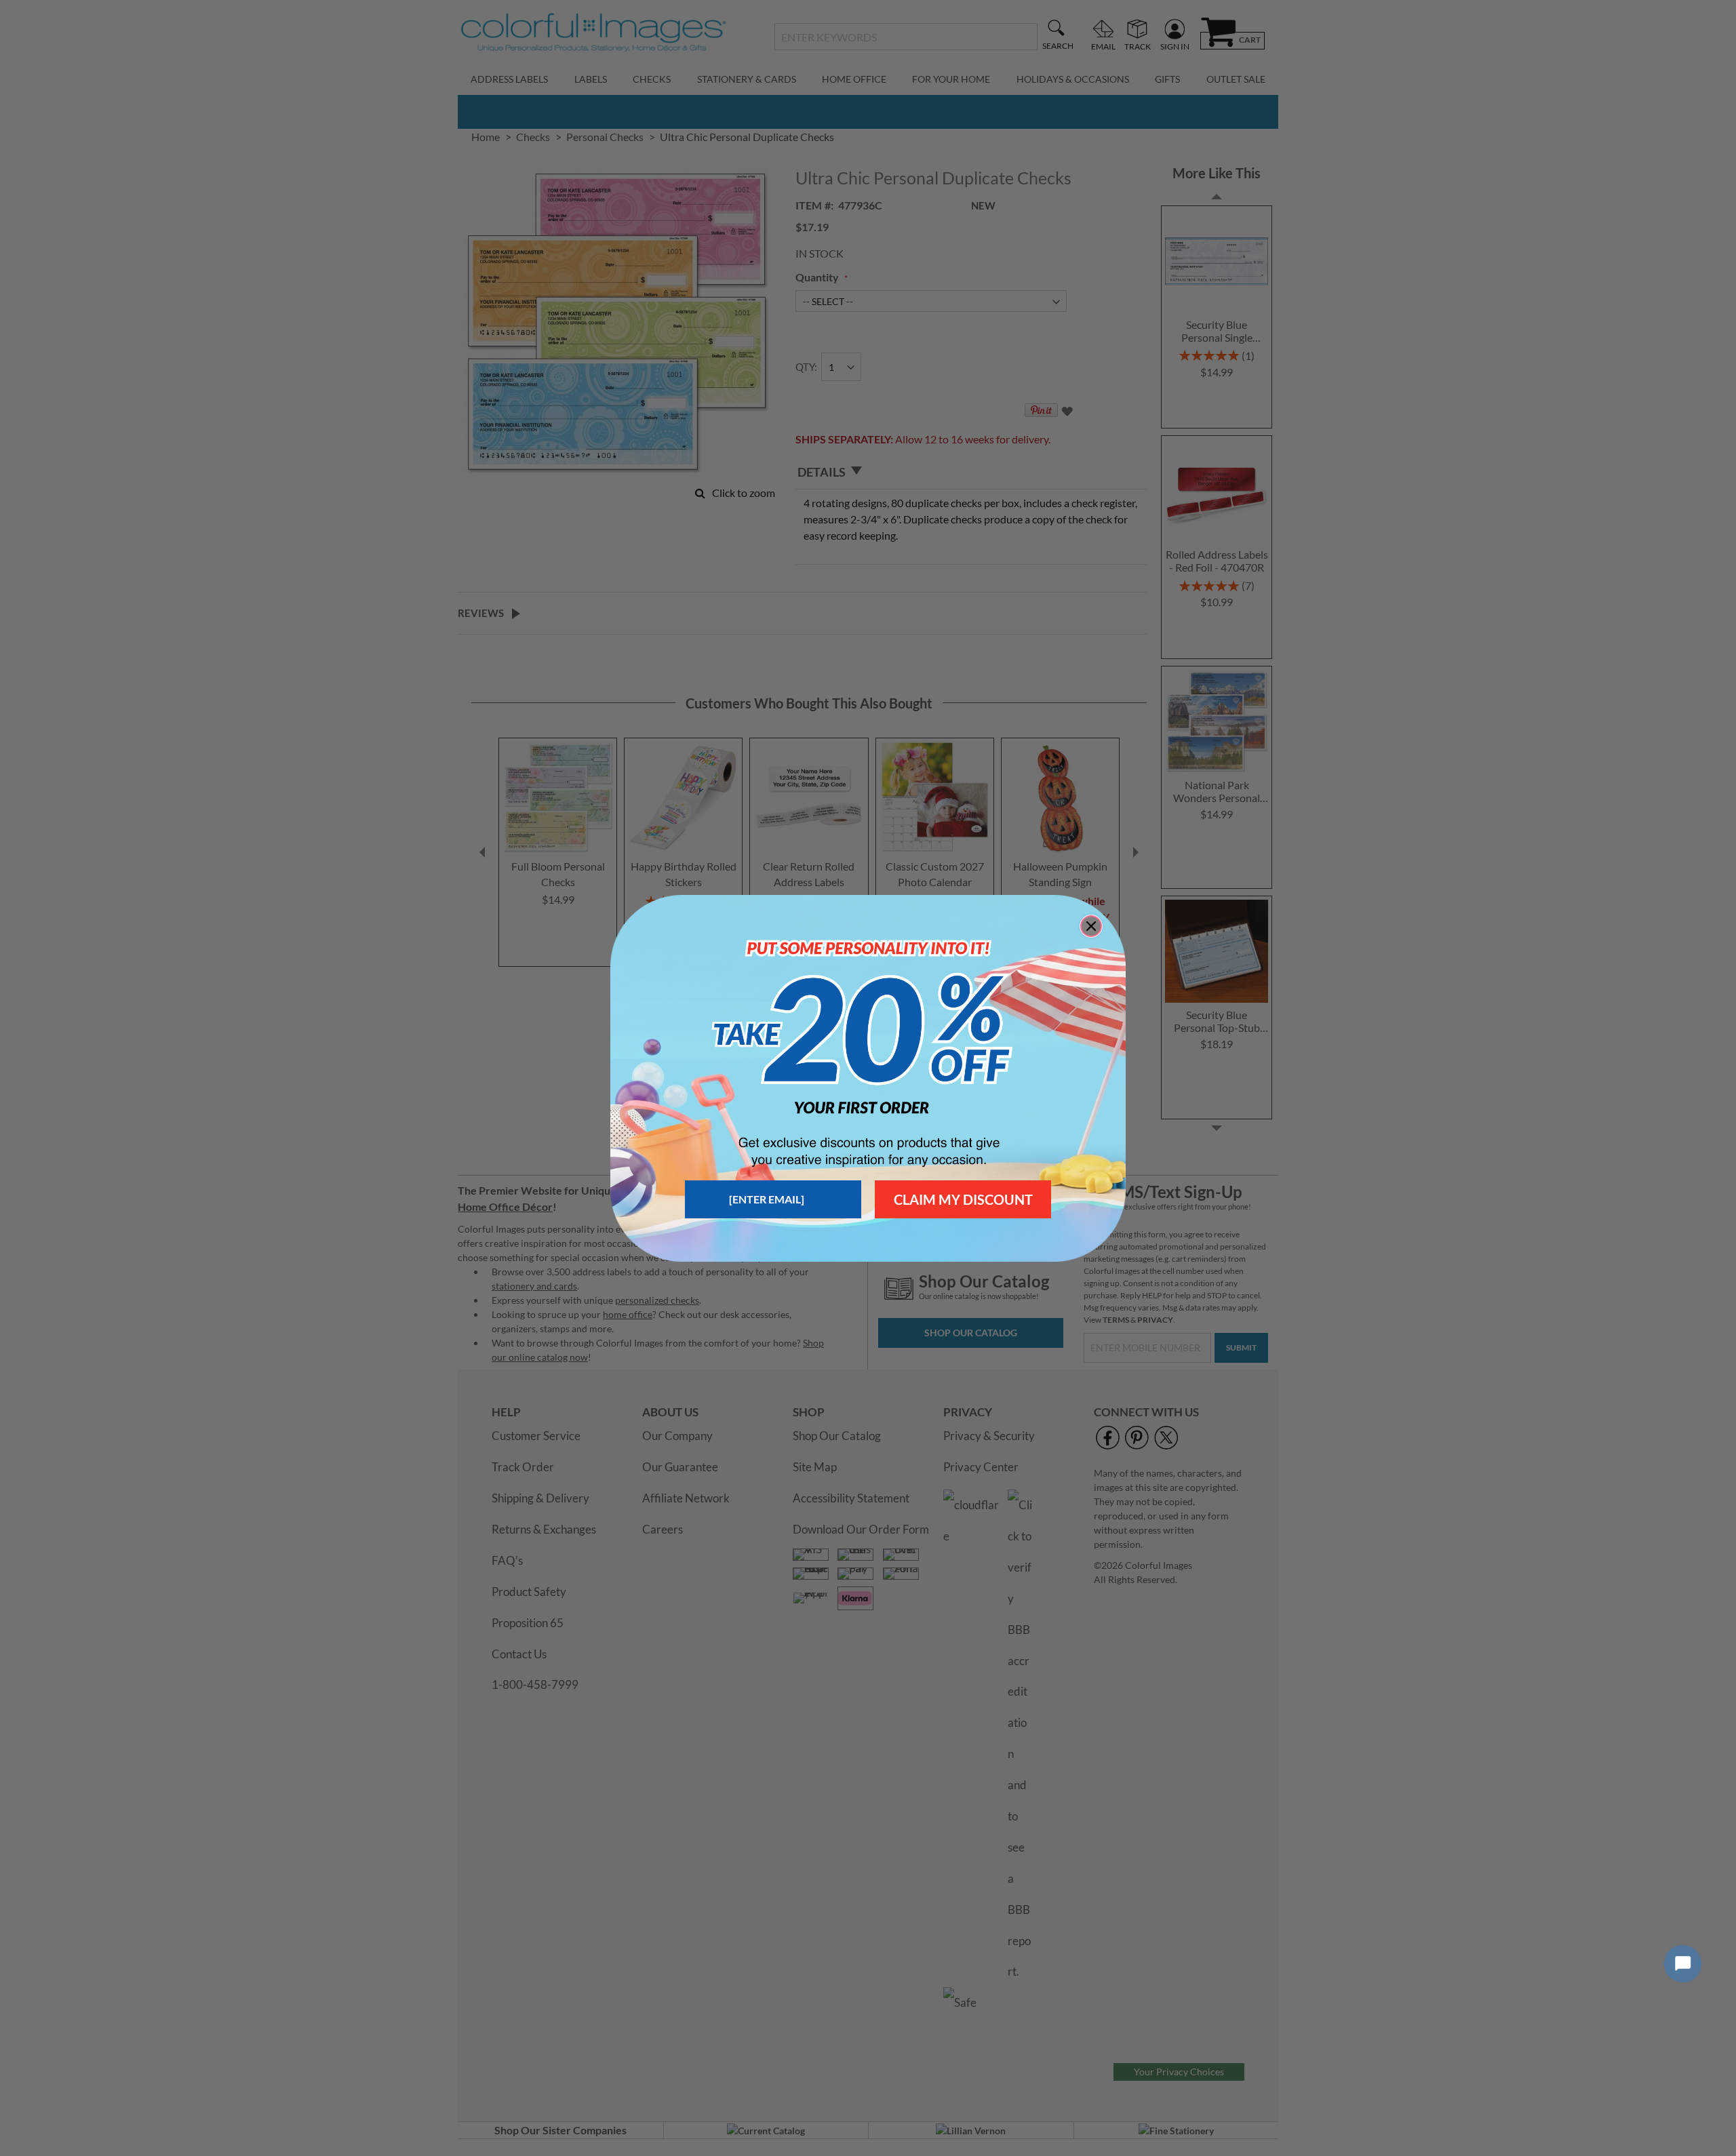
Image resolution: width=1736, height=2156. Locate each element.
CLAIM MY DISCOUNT (963, 1199)
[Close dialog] (1091, 926)
